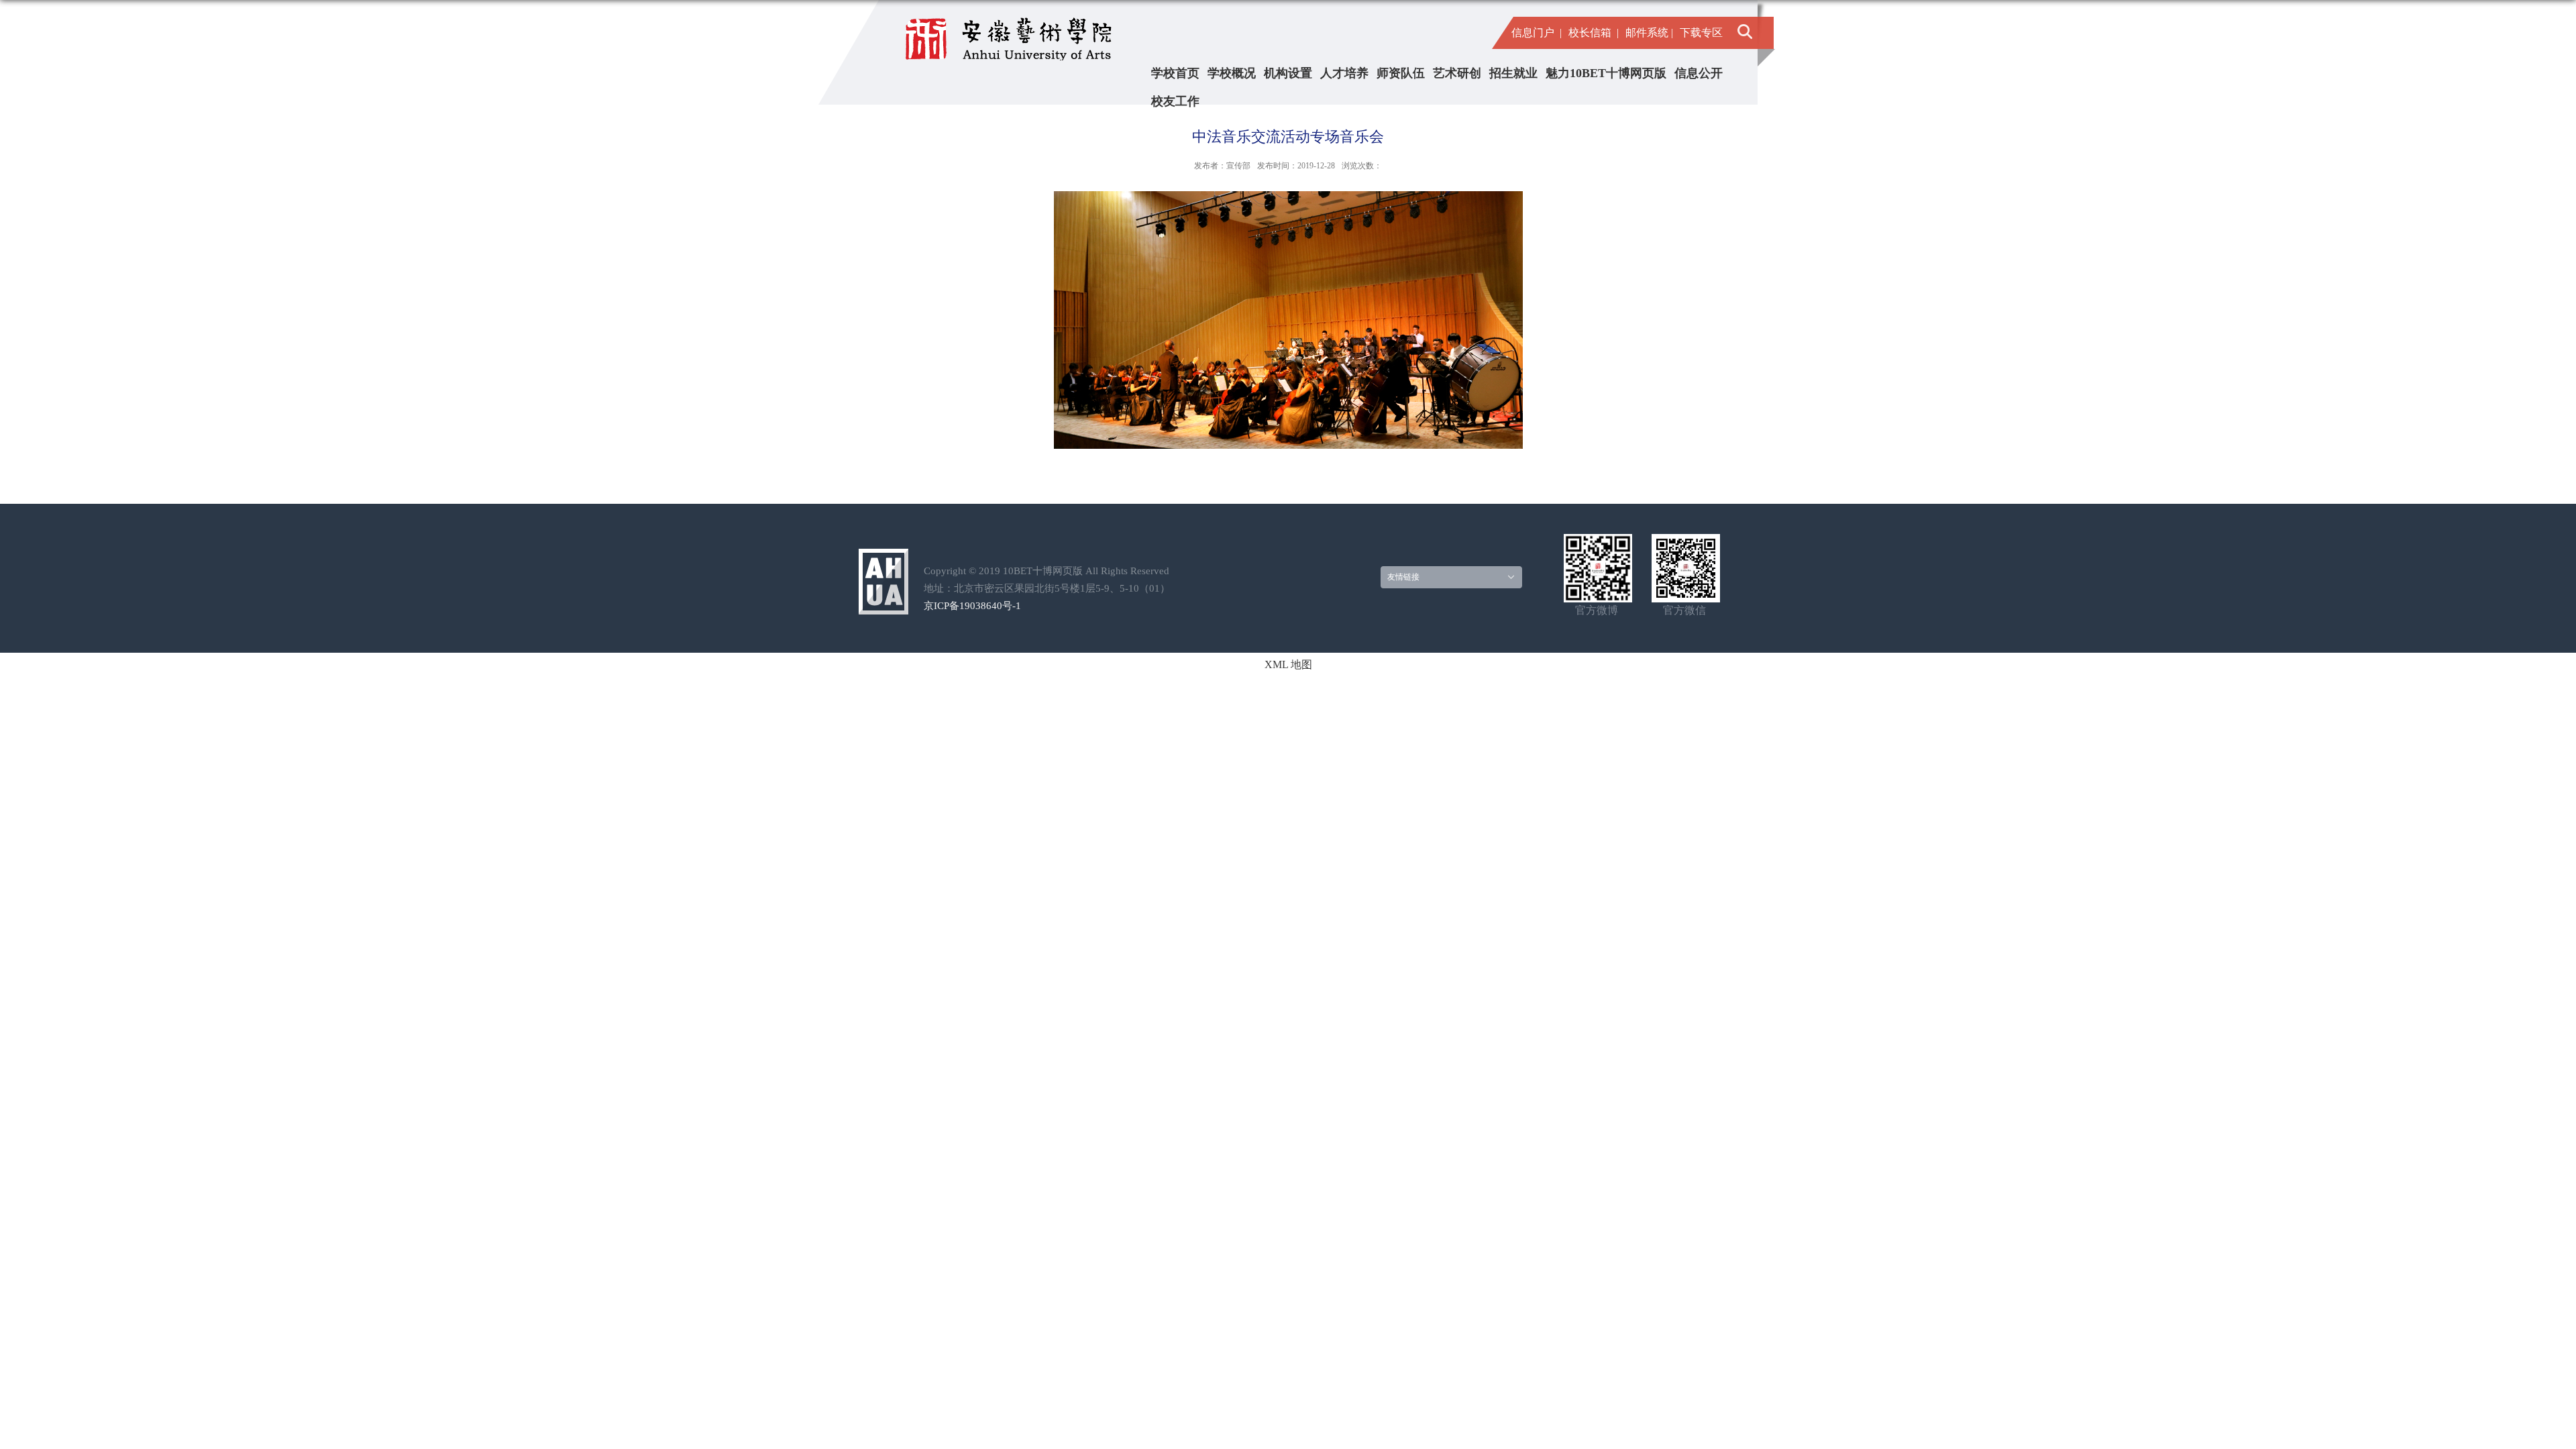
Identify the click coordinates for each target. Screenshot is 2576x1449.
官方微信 (1684, 610)
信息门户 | (1537, 33)
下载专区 (1701, 33)
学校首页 (1175, 73)
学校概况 (1232, 73)
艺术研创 (1457, 73)
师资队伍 (1401, 73)
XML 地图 (1288, 664)
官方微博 (1597, 610)
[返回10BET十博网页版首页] (1012, 32)
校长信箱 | (1594, 33)
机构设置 (1288, 73)
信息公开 (1699, 73)
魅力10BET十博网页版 (1606, 73)
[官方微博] (1598, 542)
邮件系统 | (1649, 33)
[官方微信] (1686, 542)
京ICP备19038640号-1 (972, 606)
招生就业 (1513, 73)
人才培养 (1344, 73)
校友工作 (1175, 101)
